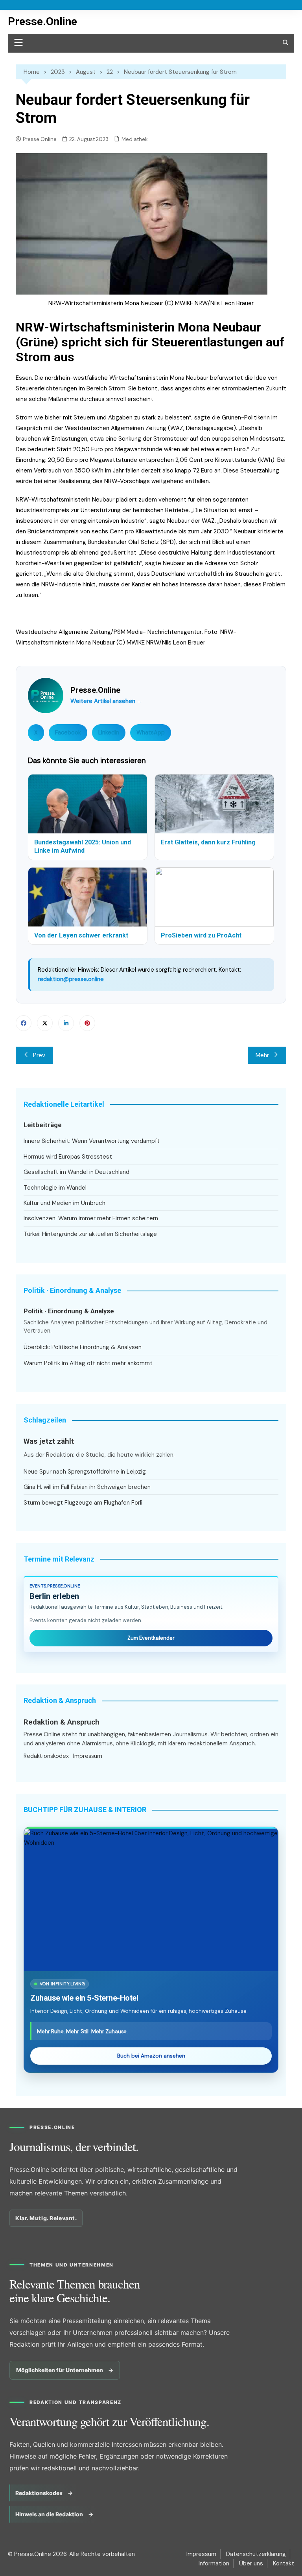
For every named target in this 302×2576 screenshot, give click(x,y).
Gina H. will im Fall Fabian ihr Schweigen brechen (87, 1487)
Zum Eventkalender (151, 1638)
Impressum (88, 1756)
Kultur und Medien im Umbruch (64, 1203)
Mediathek (135, 139)
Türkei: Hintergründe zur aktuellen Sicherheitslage (90, 1234)
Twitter (45, 1023)
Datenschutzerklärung (256, 2554)
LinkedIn (109, 732)
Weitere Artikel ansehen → (107, 701)
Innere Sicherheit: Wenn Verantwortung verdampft (92, 1141)
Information (214, 2563)
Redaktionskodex (46, 1756)
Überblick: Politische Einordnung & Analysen (83, 1347)
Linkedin (66, 1023)
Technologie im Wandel (55, 1188)
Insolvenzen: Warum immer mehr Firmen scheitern (91, 1218)
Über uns (251, 2563)
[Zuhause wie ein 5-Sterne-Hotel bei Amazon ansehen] (151, 1900)
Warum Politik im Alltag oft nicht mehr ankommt (88, 1363)
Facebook (68, 732)
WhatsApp (151, 732)
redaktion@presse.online (71, 979)
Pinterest (87, 1023)
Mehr (262, 1055)
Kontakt (284, 2563)
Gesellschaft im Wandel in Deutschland (76, 1172)
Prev (39, 1055)
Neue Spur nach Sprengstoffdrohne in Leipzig (85, 1472)
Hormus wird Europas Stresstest (68, 1157)
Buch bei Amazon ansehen (151, 2056)
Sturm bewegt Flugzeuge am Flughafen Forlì (83, 1503)
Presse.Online (42, 21)
